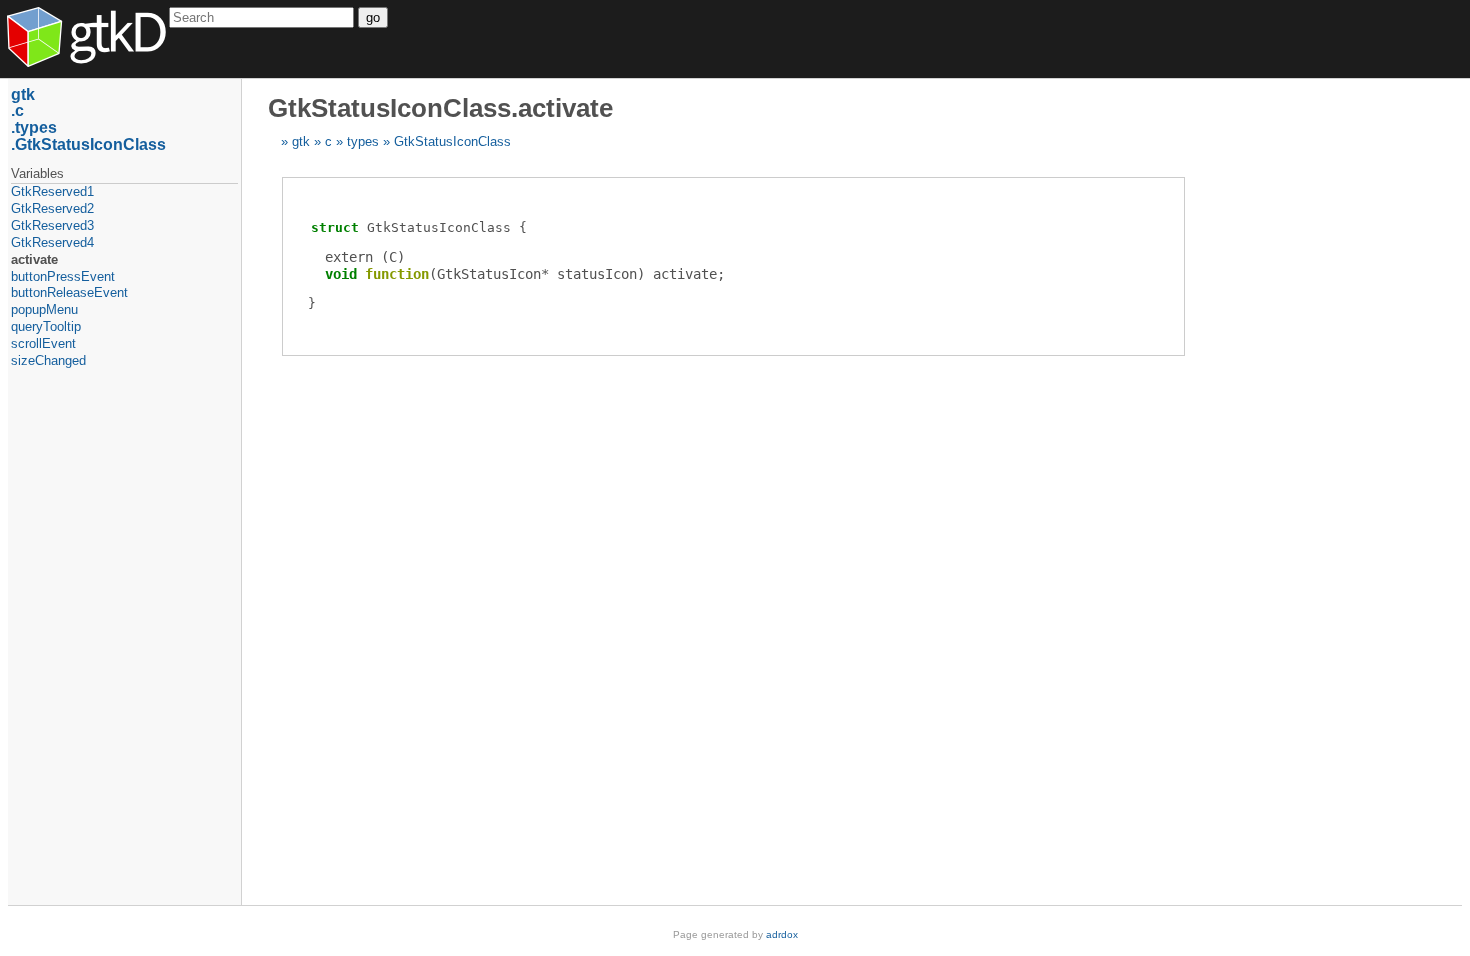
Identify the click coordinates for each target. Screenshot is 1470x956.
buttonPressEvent (63, 276)
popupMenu (44, 309)
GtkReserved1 (52, 191)
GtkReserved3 (52, 225)
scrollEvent (43, 343)
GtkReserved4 (52, 242)
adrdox (782, 934)
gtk (301, 141)
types (363, 141)
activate (34, 259)
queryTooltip (46, 326)
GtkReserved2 (52, 208)
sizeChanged (48, 360)
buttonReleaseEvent (69, 292)
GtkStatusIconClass (452, 141)
